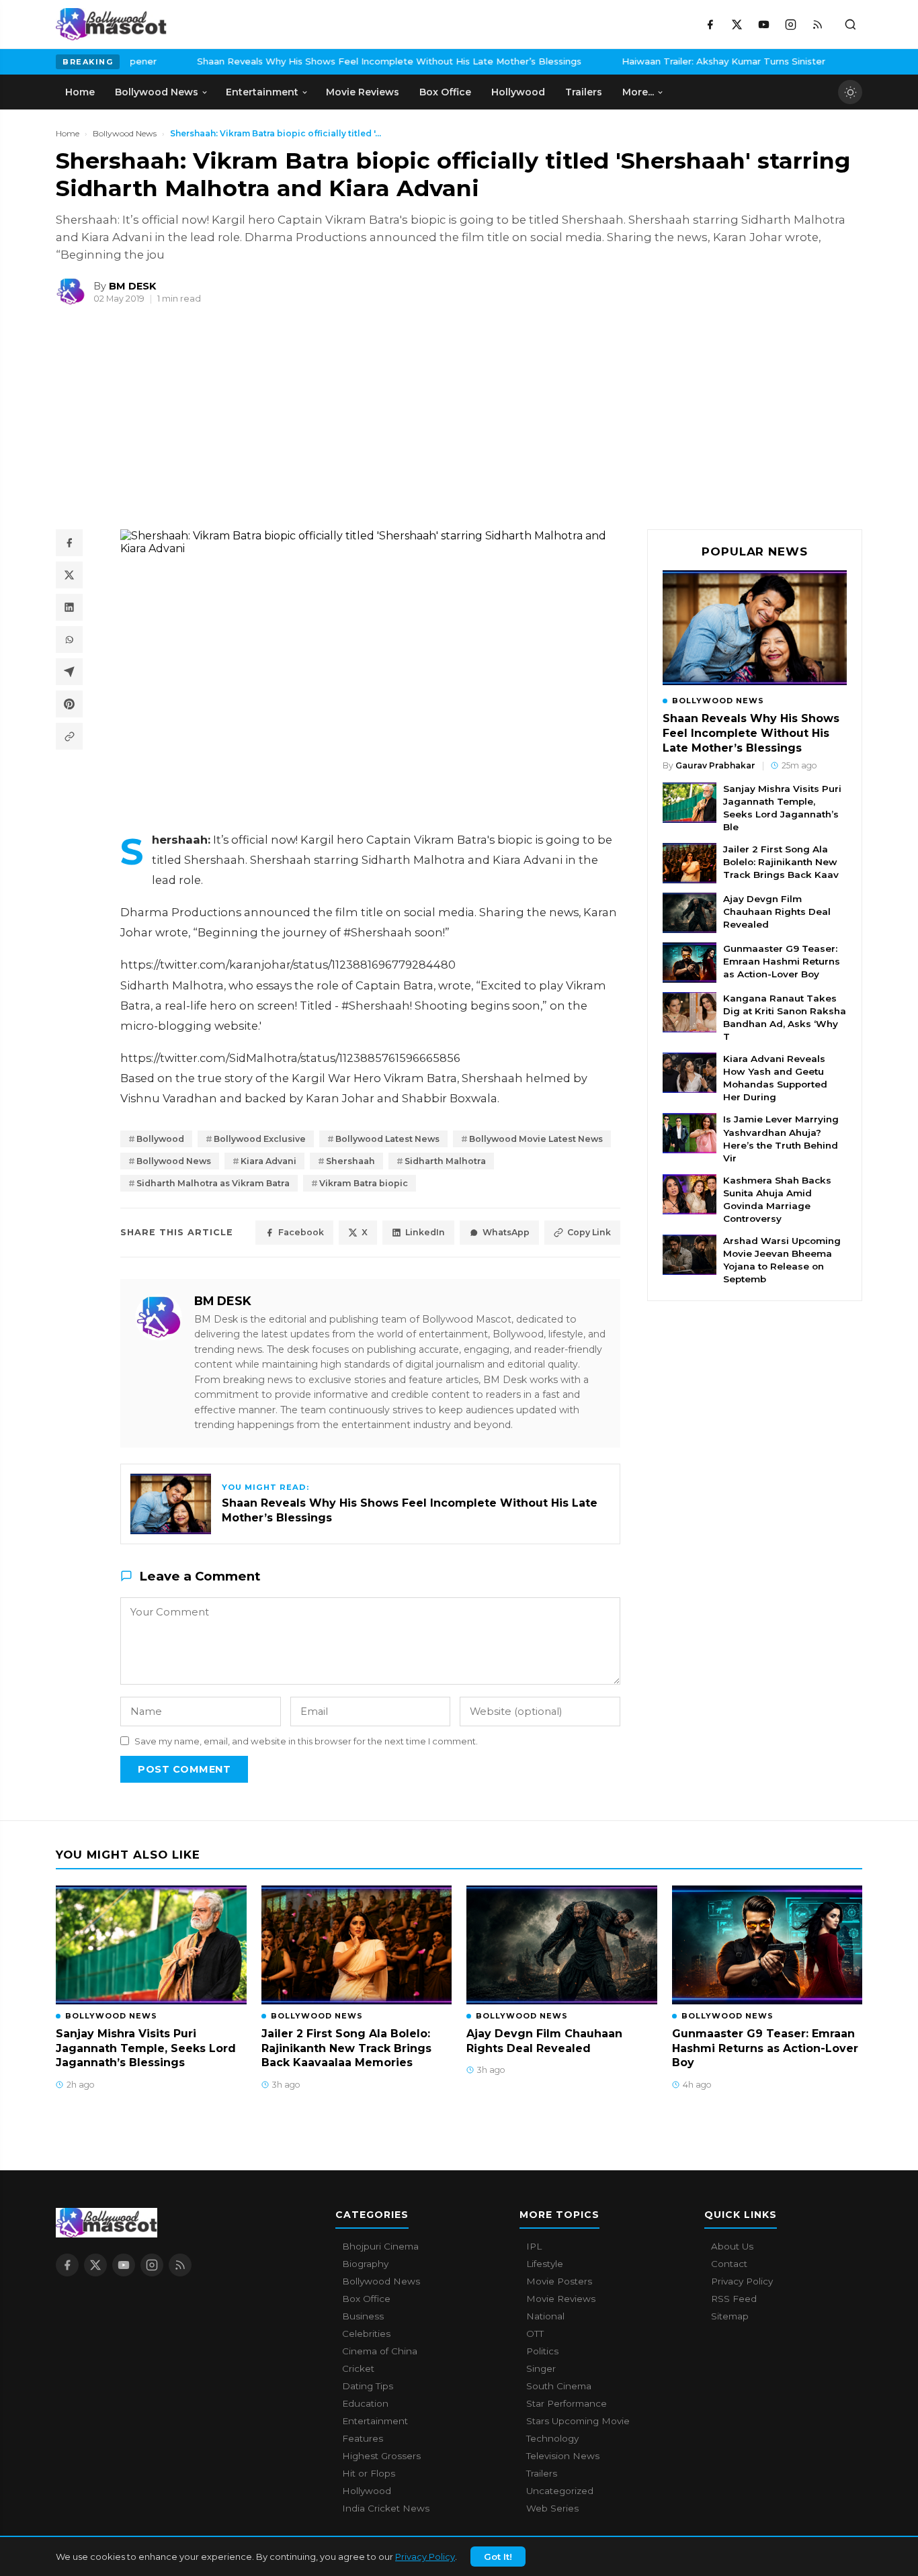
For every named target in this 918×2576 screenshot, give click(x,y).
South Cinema (559, 2386)
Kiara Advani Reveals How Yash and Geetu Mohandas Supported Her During (775, 1078)
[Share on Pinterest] (69, 704)
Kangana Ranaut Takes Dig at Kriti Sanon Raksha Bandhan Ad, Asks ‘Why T (785, 1017)
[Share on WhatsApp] (69, 639)
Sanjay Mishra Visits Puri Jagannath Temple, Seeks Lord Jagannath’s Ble (782, 808)
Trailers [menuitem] (584, 92)
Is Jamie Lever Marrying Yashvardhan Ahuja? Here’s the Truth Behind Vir (781, 1138)
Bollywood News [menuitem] (157, 92)
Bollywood (160, 1139)
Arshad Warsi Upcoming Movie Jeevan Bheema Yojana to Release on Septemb (782, 1260)
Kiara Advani (268, 1161)
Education (365, 2403)
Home (68, 133)
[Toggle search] (850, 24)
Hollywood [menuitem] (518, 92)
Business (363, 2316)
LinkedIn (425, 1232)
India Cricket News (386, 2508)
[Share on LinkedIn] (69, 607)
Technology (552, 2438)
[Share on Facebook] (69, 543)
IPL (534, 2246)
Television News (563, 2456)
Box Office (366, 2299)
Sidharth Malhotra (445, 1161)
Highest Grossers (381, 2456)
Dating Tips (368, 2386)
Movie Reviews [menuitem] (363, 92)
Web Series (552, 2508)
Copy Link (589, 1232)
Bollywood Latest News (387, 1139)
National (545, 2316)
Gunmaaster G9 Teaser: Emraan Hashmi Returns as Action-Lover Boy (782, 961)
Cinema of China (380, 2351)
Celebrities (366, 2334)
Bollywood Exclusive (260, 1139)
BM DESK (223, 1301)
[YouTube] (763, 24)
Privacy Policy (425, 2557)
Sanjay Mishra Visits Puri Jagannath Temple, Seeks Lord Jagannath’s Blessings (573, 61)
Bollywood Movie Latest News (536, 1139)
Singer (541, 2368)
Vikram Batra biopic (364, 1183)
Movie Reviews (561, 2299)
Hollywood (367, 2491)
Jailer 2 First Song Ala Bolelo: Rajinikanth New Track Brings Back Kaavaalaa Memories (346, 2048)
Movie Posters (559, 2281)
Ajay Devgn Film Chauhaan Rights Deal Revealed (777, 912)
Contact (729, 2264)
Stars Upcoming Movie (578, 2421)
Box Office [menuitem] (445, 92)
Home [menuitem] (80, 92)
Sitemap (730, 2316)
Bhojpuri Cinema (380, 2246)
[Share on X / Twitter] (69, 575)
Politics (542, 2351)
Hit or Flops (369, 2473)
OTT (535, 2334)
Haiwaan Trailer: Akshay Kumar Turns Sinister (256, 61)
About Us (732, 2246)
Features (363, 2438)
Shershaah (350, 1161)
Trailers (542, 2473)
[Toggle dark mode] (850, 92)
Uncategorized (560, 2491)
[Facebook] (710, 24)
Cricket (358, 2368)
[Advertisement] (157, 423)
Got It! (498, 2557)
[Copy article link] (69, 736)
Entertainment (375, 2421)
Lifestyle (545, 2264)
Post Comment (184, 1769)
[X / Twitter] (737, 24)
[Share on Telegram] (69, 672)
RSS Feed (734, 2299)
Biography (365, 2264)
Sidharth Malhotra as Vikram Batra (213, 1183)
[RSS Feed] (817, 24)
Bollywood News (125, 133)
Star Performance (567, 2403)
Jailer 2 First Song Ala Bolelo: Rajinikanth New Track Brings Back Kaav (781, 862)
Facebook (301, 1232)
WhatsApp (506, 1232)
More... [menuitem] (638, 92)
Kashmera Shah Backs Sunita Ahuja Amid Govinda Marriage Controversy (777, 1199)
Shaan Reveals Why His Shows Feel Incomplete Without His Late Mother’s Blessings (751, 733)
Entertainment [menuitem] (262, 92)
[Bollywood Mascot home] (111, 24)
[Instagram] (790, 24)
